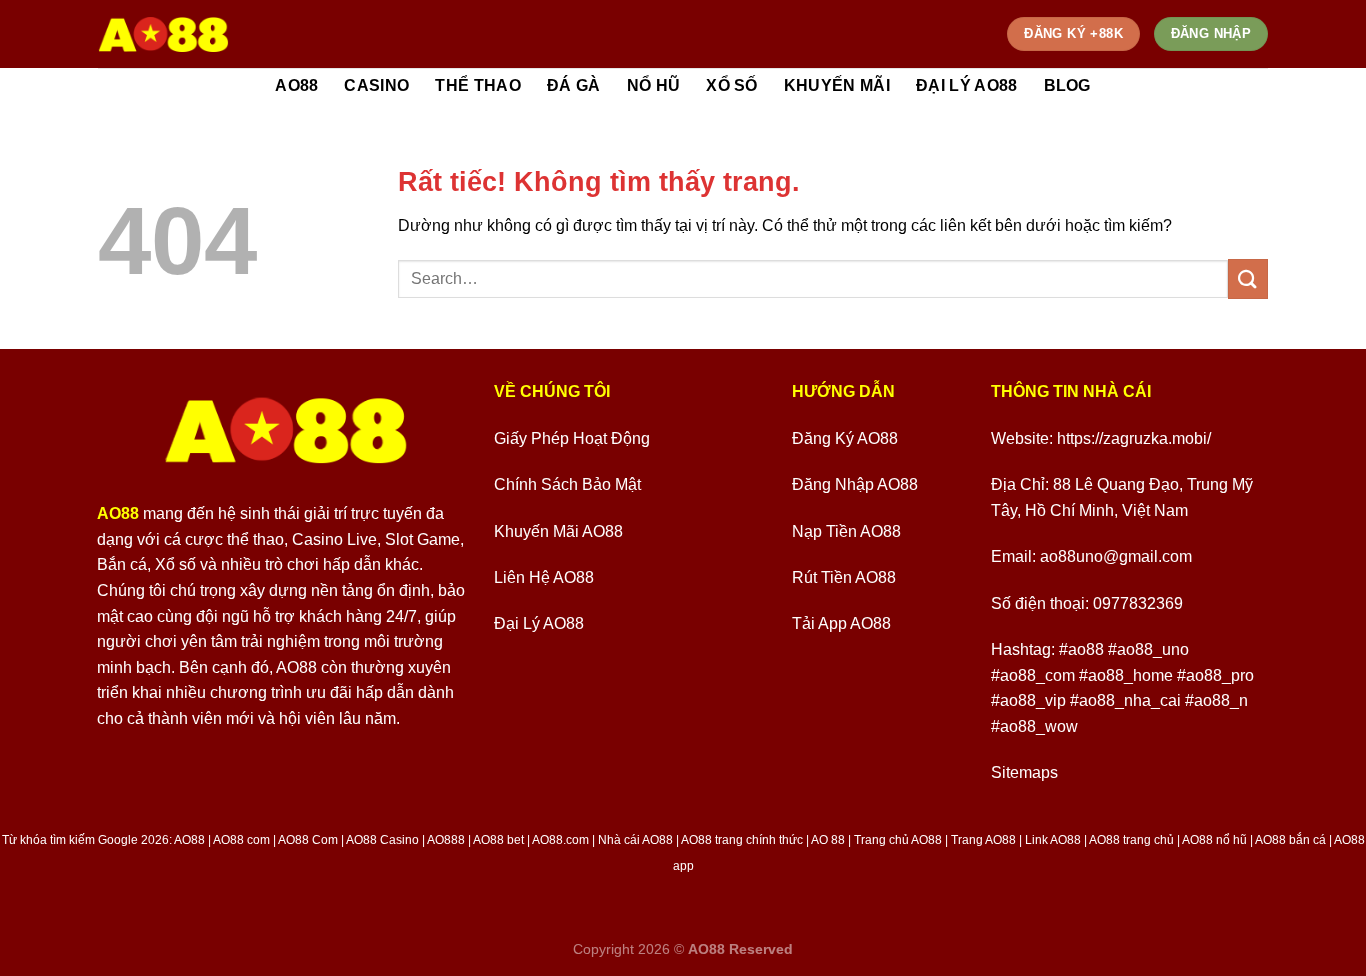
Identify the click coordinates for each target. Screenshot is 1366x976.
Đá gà (574, 85)
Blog (1067, 85)
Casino (376, 85)
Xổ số (732, 85)
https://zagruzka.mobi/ (1134, 438)
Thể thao (478, 85)
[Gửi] (1248, 278)
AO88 (296, 85)
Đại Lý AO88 (967, 85)
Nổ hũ (654, 85)
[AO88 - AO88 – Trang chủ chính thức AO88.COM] (163, 34)
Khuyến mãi (837, 85)
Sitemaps (1024, 772)
